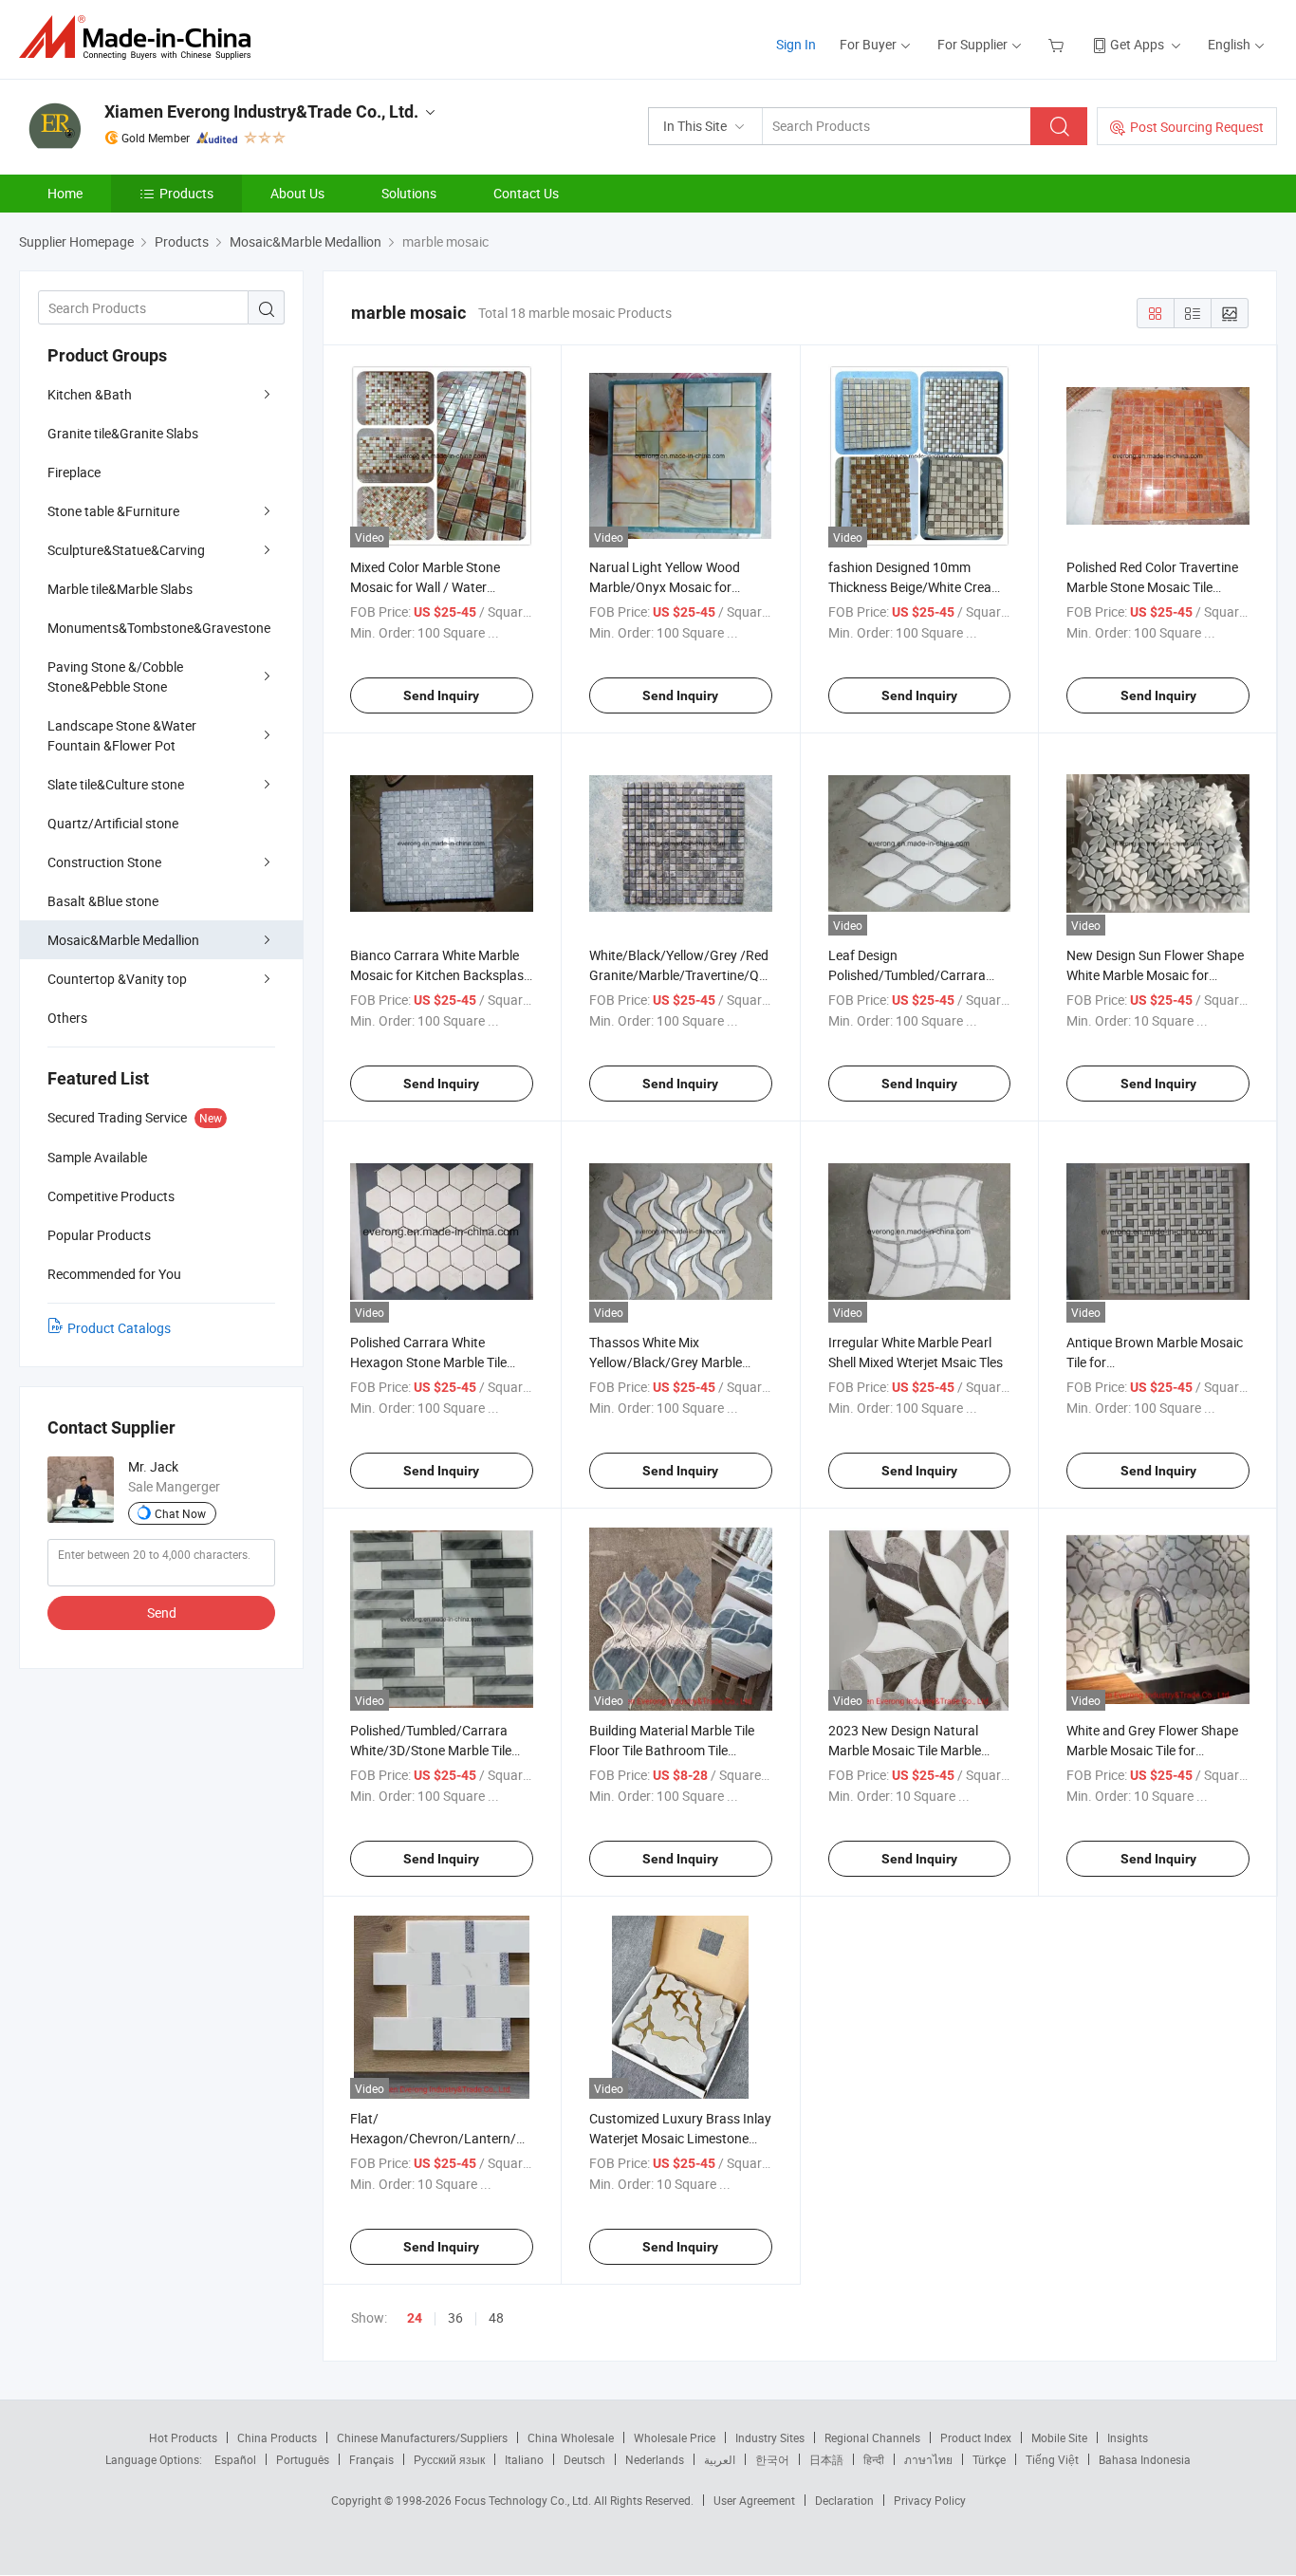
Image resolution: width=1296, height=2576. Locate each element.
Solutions (409, 193)
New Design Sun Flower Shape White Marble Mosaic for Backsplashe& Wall (1155, 975)
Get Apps (1137, 44)
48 (496, 2317)
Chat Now (180, 1513)
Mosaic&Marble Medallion (123, 940)
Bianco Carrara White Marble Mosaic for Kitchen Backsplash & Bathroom (441, 975)
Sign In (796, 44)
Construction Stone (104, 862)
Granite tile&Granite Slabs (123, 433)
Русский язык (449, 2459)
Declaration (844, 2500)
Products (186, 193)
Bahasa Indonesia (1145, 2459)
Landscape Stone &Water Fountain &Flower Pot (122, 735)
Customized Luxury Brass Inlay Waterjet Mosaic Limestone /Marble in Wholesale (680, 2138)
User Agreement (754, 2500)
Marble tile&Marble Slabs (120, 589)
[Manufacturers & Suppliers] (141, 37)
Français (371, 2459)
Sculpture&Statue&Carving (126, 550)
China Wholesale (571, 2437)
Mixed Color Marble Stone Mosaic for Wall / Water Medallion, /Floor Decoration (433, 587)
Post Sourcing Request (1197, 127)
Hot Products (183, 2437)
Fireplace (74, 472)
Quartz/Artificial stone (113, 823)
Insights (1128, 2437)
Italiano (524, 2459)
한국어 (772, 2459)
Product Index (976, 2437)
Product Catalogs (119, 1328)
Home (65, 193)
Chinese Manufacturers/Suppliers (422, 2437)
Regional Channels (872, 2437)
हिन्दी (874, 2459)
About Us (297, 193)
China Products (277, 2437)
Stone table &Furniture (113, 511)
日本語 (826, 2459)
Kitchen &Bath (90, 394)
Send (162, 1612)
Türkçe (989, 2459)
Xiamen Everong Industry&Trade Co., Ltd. (261, 111)
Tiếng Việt (1052, 2459)
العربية (720, 2459)
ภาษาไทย (928, 2459)
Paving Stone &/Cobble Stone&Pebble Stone (115, 676)
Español (235, 2459)
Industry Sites (770, 2437)
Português (303, 2459)
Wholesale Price (675, 2437)
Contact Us (526, 193)
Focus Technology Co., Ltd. (524, 2500)
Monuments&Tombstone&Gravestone (159, 628)
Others (67, 1018)
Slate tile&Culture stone (116, 784)
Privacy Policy (930, 2500)
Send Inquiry (441, 695)
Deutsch (584, 2459)
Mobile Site (1059, 2437)
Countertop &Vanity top (117, 979)
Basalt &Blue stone (103, 901)
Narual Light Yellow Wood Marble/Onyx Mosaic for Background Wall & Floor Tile (673, 587)
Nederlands (655, 2459)
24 (415, 2318)
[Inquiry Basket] (1058, 44)
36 (455, 2317)
